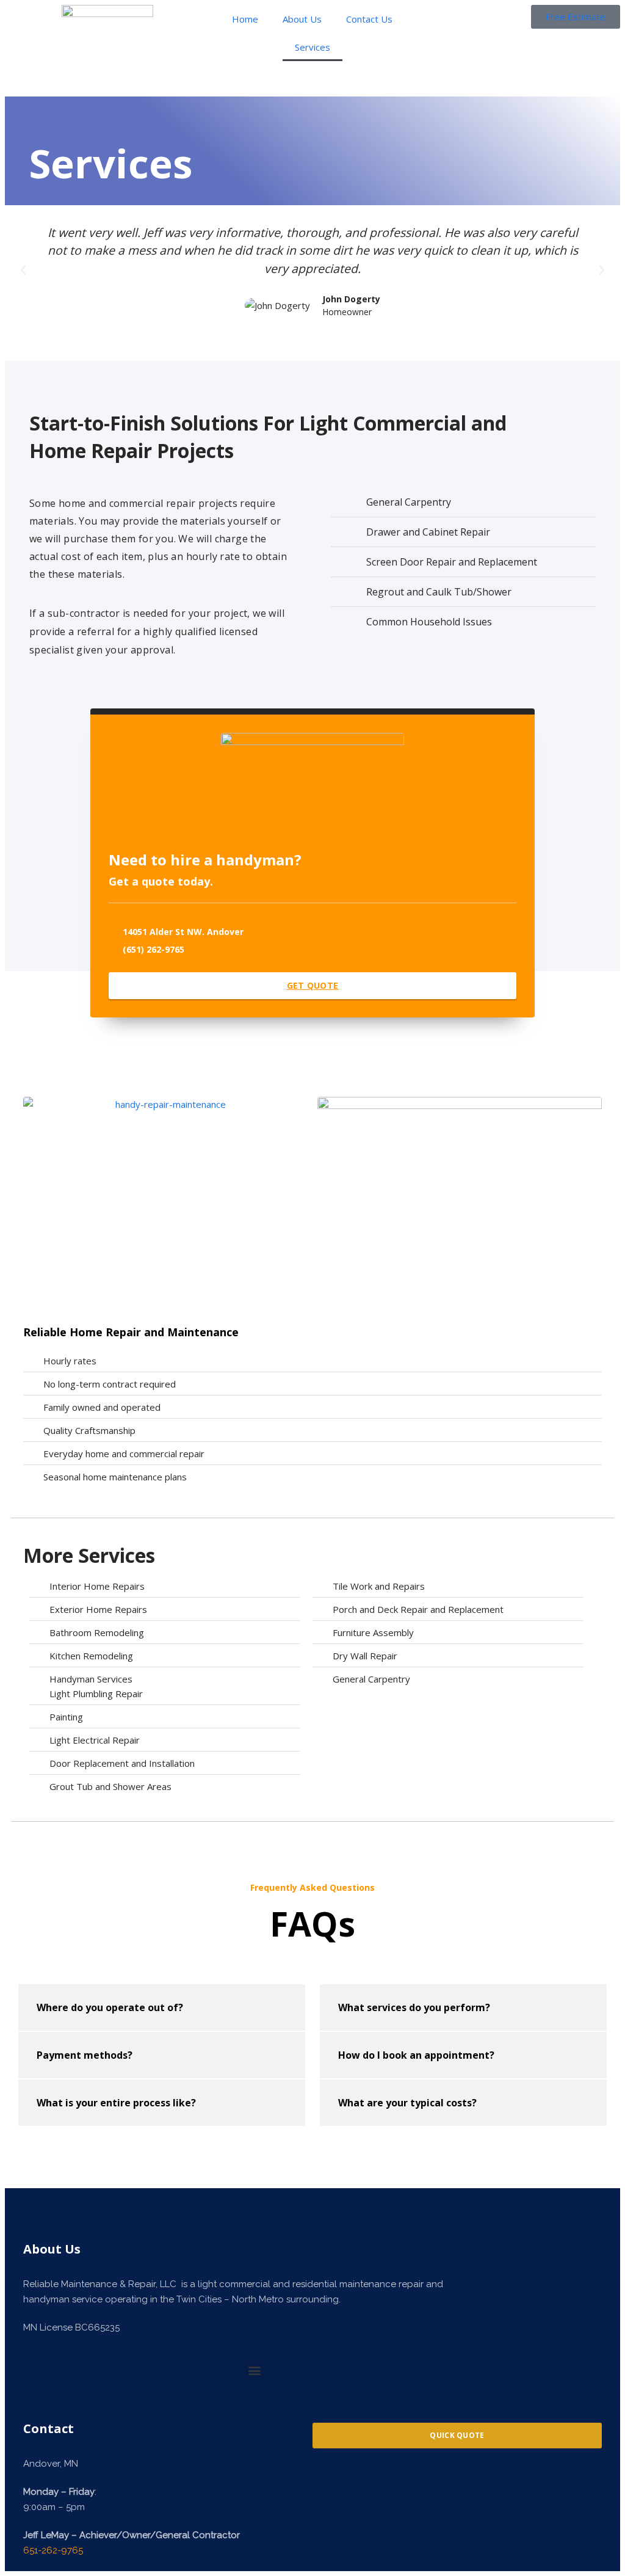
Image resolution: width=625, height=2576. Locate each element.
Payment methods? (85, 2055)
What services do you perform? (414, 2007)
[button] (23, 271)
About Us (302, 19)
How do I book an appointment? (416, 2055)
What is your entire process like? (116, 2103)
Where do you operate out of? (110, 2007)
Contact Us (369, 19)
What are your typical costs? (407, 2103)
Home (245, 19)
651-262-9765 (53, 2550)
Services (312, 47)
